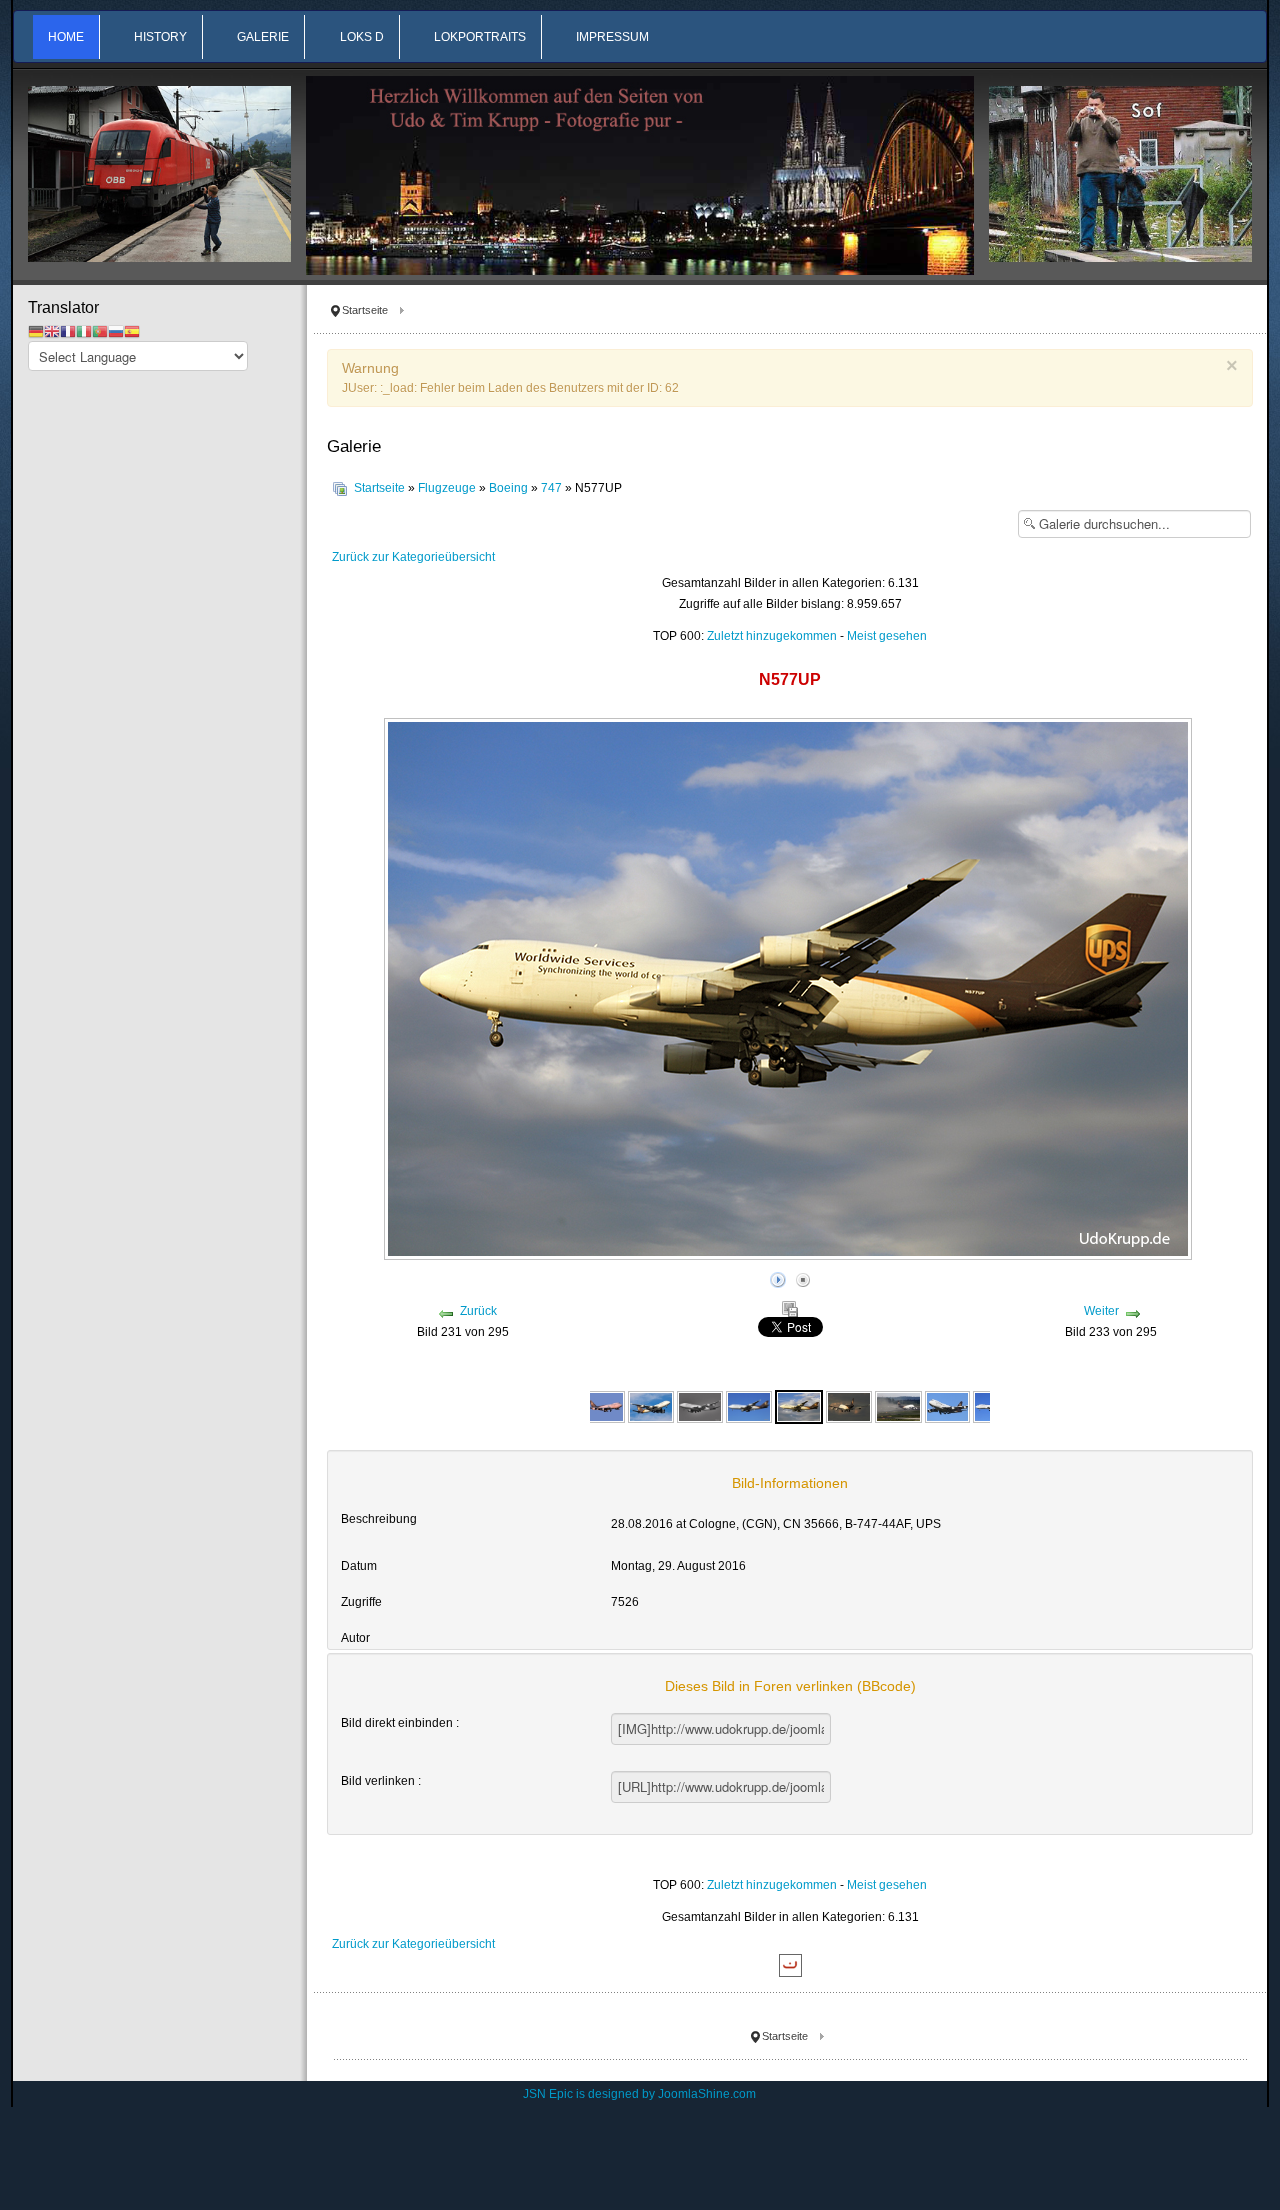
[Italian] (84, 331)
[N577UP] (799, 1406)
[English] (52, 331)
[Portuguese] (100, 331)
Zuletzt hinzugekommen (772, 636)
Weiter (1101, 1311)
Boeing (508, 488)
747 (551, 488)
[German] (36, 331)
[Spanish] (132, 331)
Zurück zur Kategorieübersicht (413, 557)
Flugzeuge (447, 488)
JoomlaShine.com (707, 2094)
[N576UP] (602, 1406)
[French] (68, 331)
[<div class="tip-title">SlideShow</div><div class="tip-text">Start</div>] (778, 1277)
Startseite (379, 488)
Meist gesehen (887, 636)
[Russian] (116, 331)
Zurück (478, 1311)
